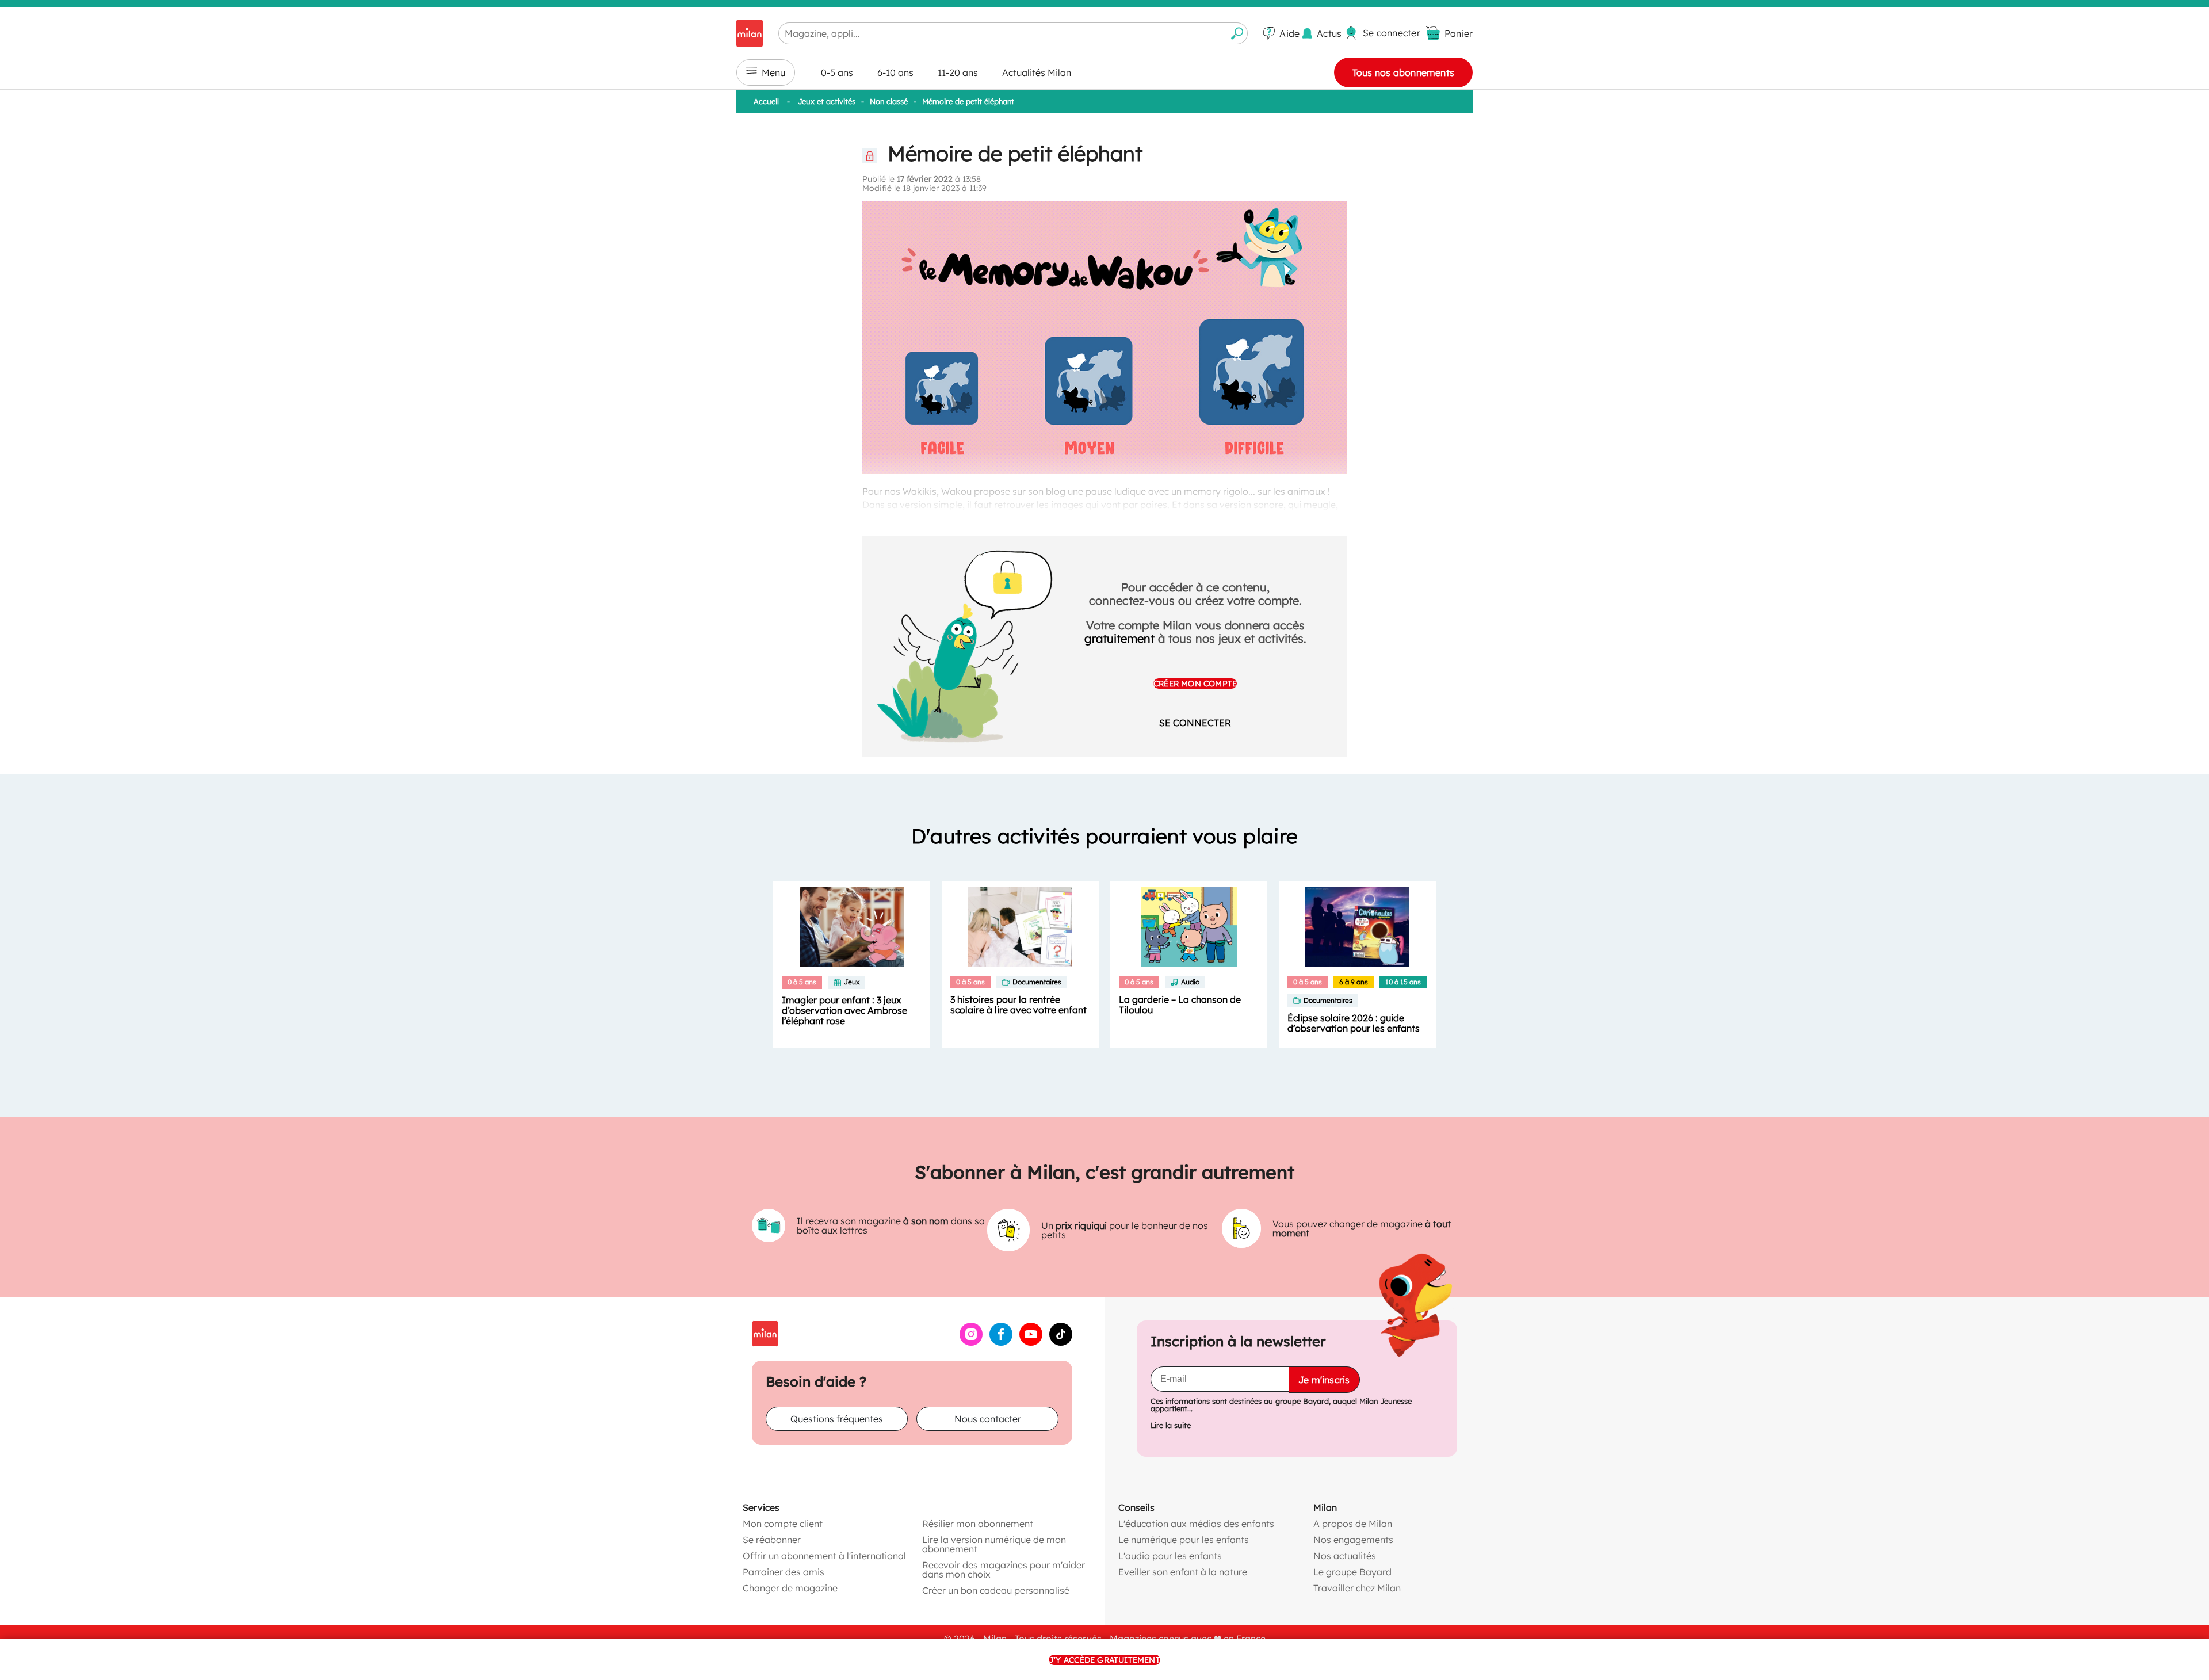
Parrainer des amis (784, 1572)
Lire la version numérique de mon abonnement (994, 1544)
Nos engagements (1353, 1540)
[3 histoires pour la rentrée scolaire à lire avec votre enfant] (1020, 927)
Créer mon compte (1195, 684)
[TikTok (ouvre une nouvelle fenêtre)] (1061, 1342)
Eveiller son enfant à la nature (1183, 1572)
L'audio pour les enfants (1170, 1556)
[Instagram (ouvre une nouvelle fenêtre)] (971, 1342)
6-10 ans (895, 72)
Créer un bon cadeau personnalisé (996, 1590)
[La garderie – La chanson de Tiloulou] (1189, 927)
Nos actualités (1345, 1556)
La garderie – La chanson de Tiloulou (1180, 1005)
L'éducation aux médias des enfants (1196, 1524)
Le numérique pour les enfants (1184, 1540)
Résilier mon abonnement (978, 1524)
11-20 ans (958, 72)
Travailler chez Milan (1357, 1588)
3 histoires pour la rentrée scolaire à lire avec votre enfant (1018, 1005)
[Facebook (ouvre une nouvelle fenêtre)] (1001, 1342)
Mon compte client (783, 1524)
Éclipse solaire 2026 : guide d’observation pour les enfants (1354, 1023)
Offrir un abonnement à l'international (824, 1556)
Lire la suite (1171, 1425)
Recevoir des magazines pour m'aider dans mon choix (1004, 1570)
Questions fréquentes (837, 1419)
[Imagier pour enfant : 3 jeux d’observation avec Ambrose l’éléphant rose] (852, 927)
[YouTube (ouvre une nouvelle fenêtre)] (1031, 1342)
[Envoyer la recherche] (1237, 33)
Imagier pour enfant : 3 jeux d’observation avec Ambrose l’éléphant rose (844, 1010)
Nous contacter (988, 1419)
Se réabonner (772, 1540)
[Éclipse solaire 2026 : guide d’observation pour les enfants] (1357, 927)
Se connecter (1195, 723)
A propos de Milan (1353, 1524)
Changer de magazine (790, 1588)
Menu (773, 72)
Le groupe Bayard (1352, 1572)
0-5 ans (837, 72)
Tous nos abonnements (1403, 72)
